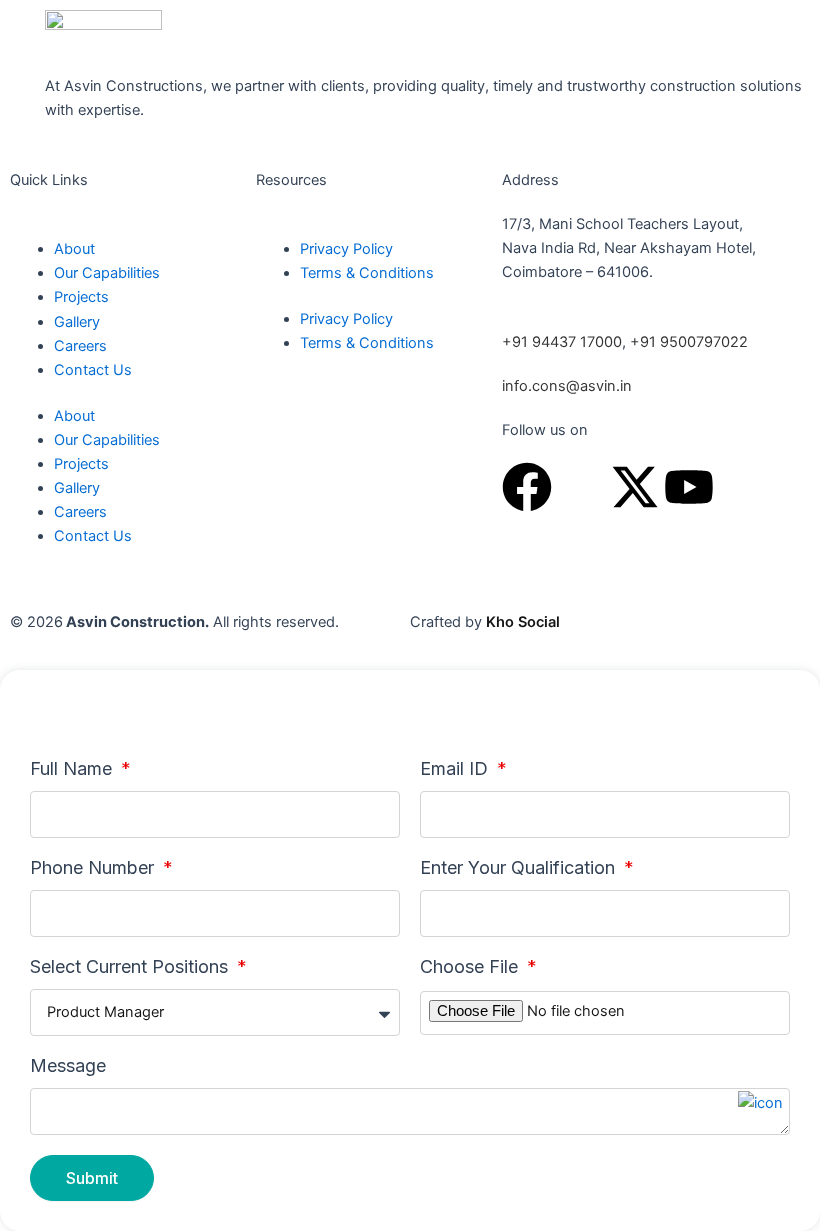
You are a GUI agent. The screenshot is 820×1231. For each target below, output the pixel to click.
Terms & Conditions (367, 273)
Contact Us (93, 370)
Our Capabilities (107, 273)
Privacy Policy (346, 249)
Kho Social (523, 622)
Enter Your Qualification (520, 868)
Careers (80, 346)
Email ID (456, 769)
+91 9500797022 (687, 342)
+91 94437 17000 (562, 342)
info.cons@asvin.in (567, 386)
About (74, 249)
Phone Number (94, 868)
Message (68, 1066)
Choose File (471, 967)
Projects (81, 297)
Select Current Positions (131, 967)
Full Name (73, 769)
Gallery (77, 322)
